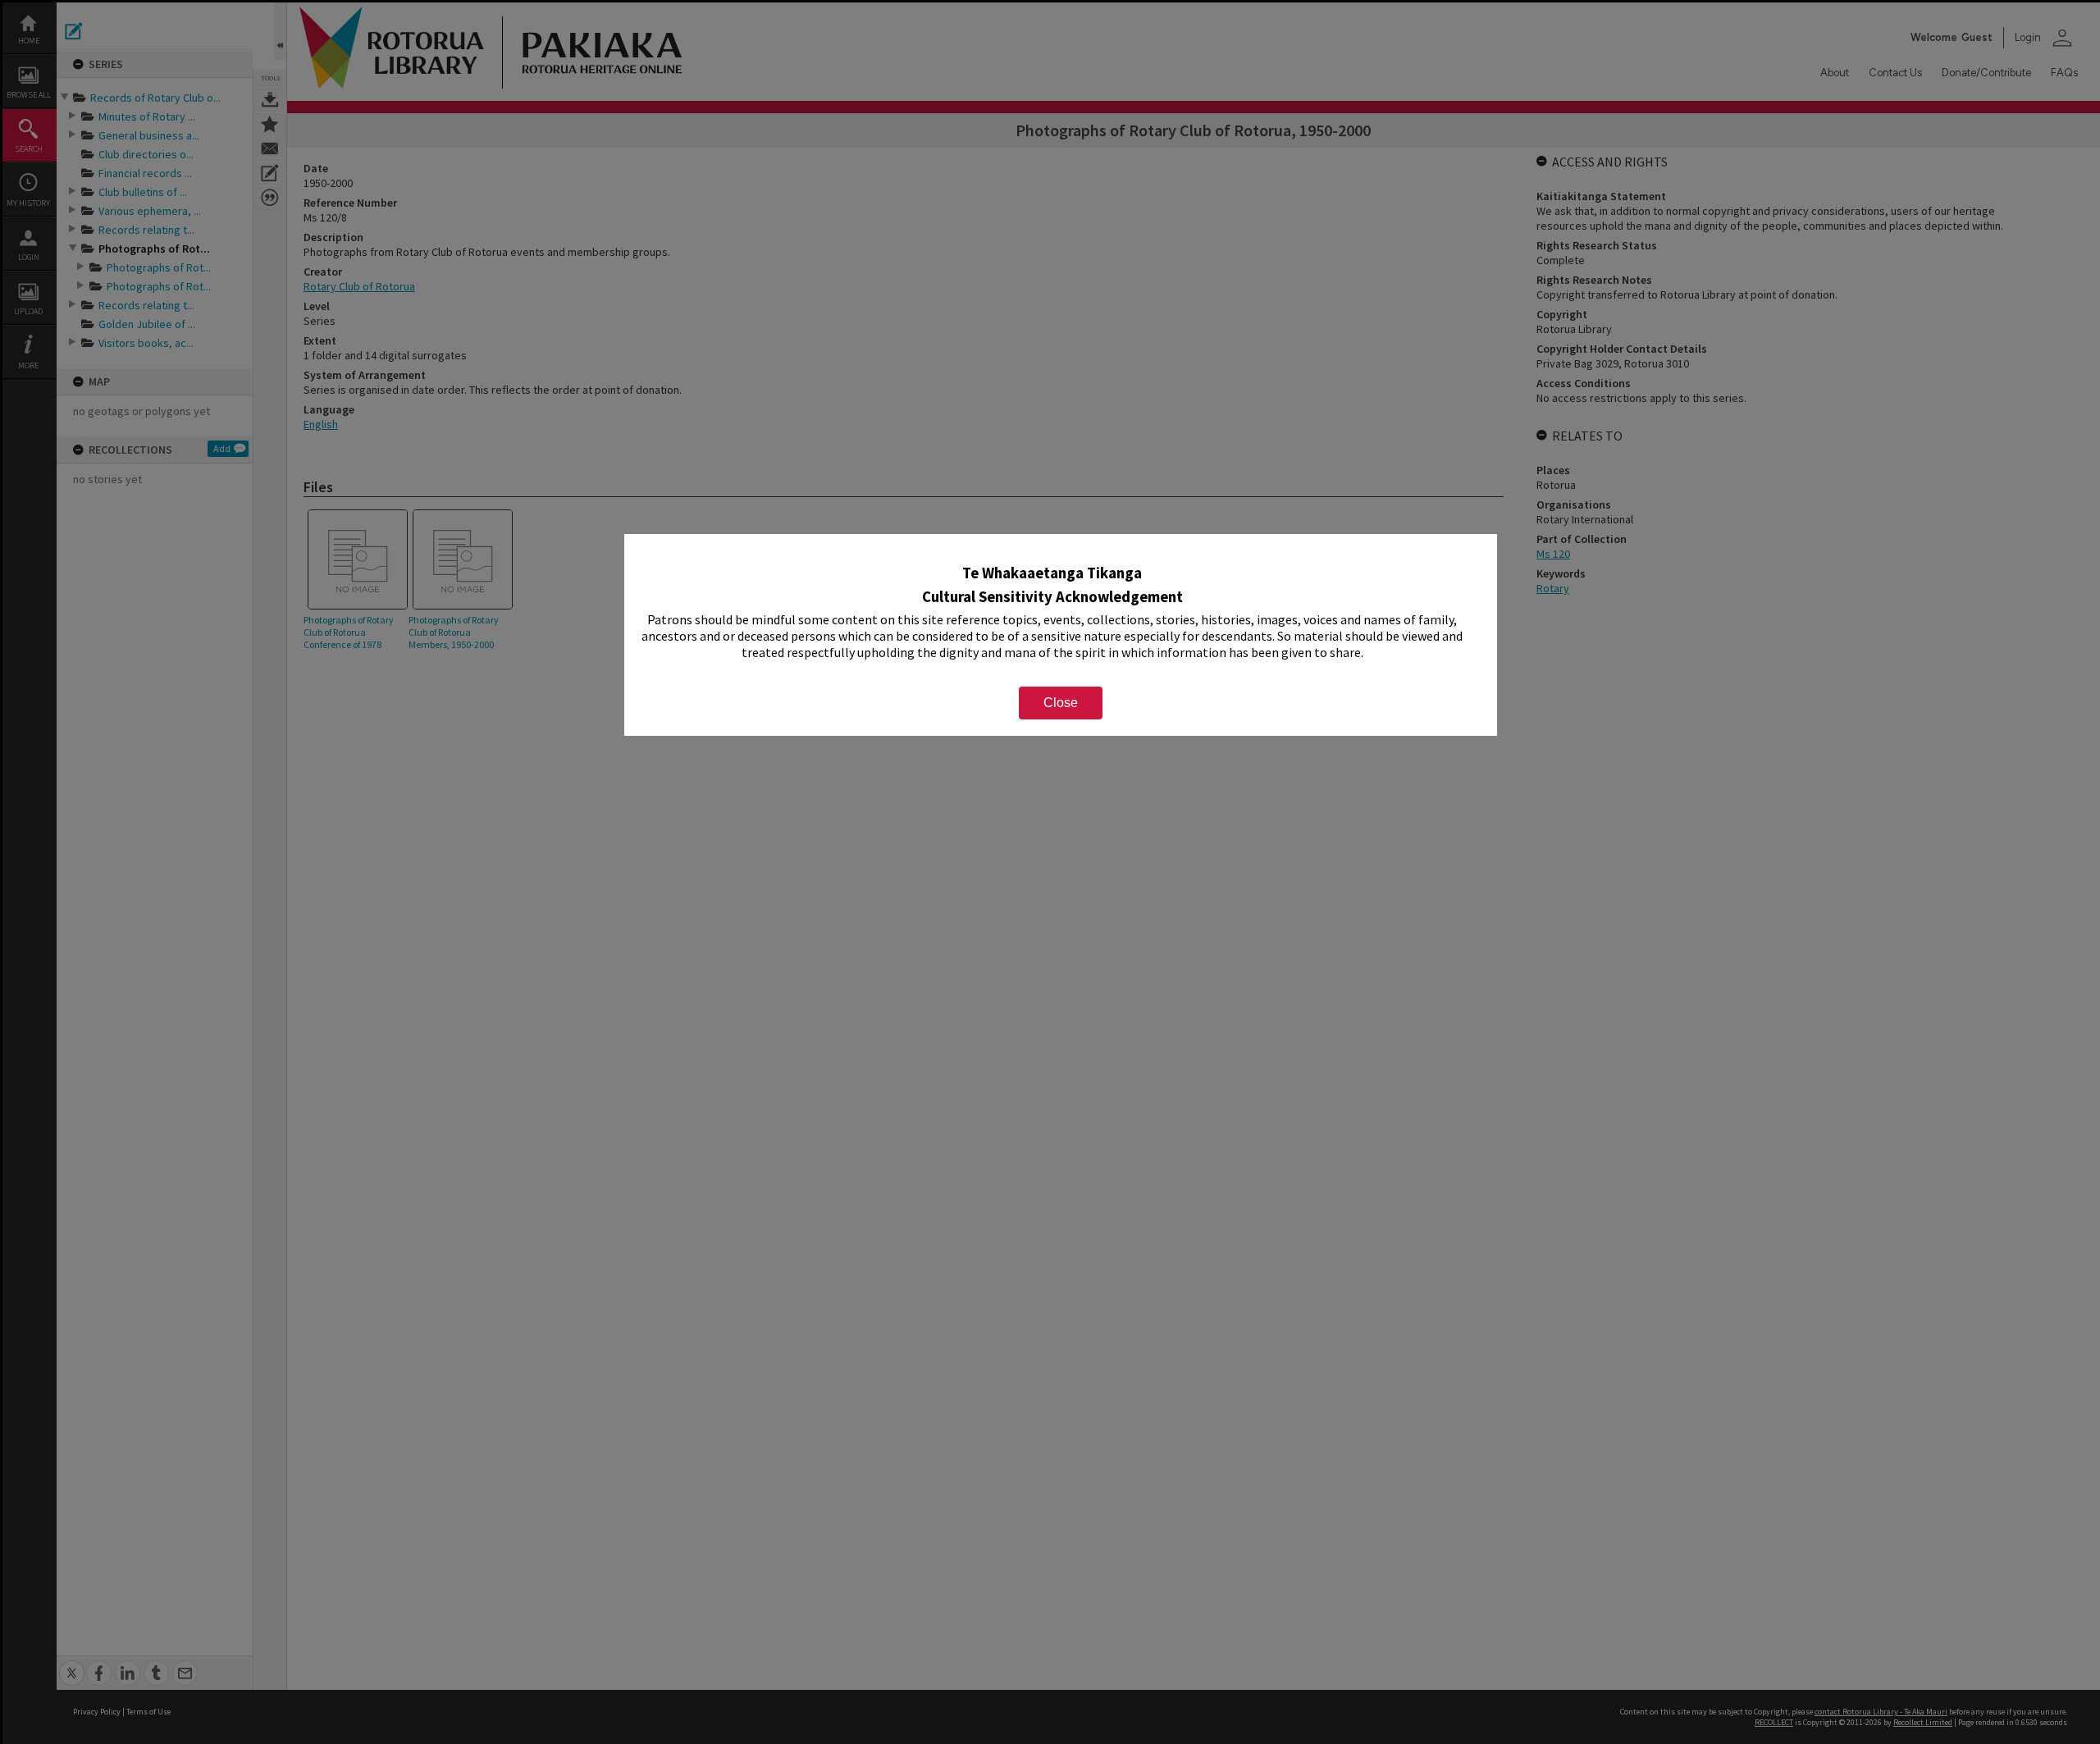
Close (1061, 703)
